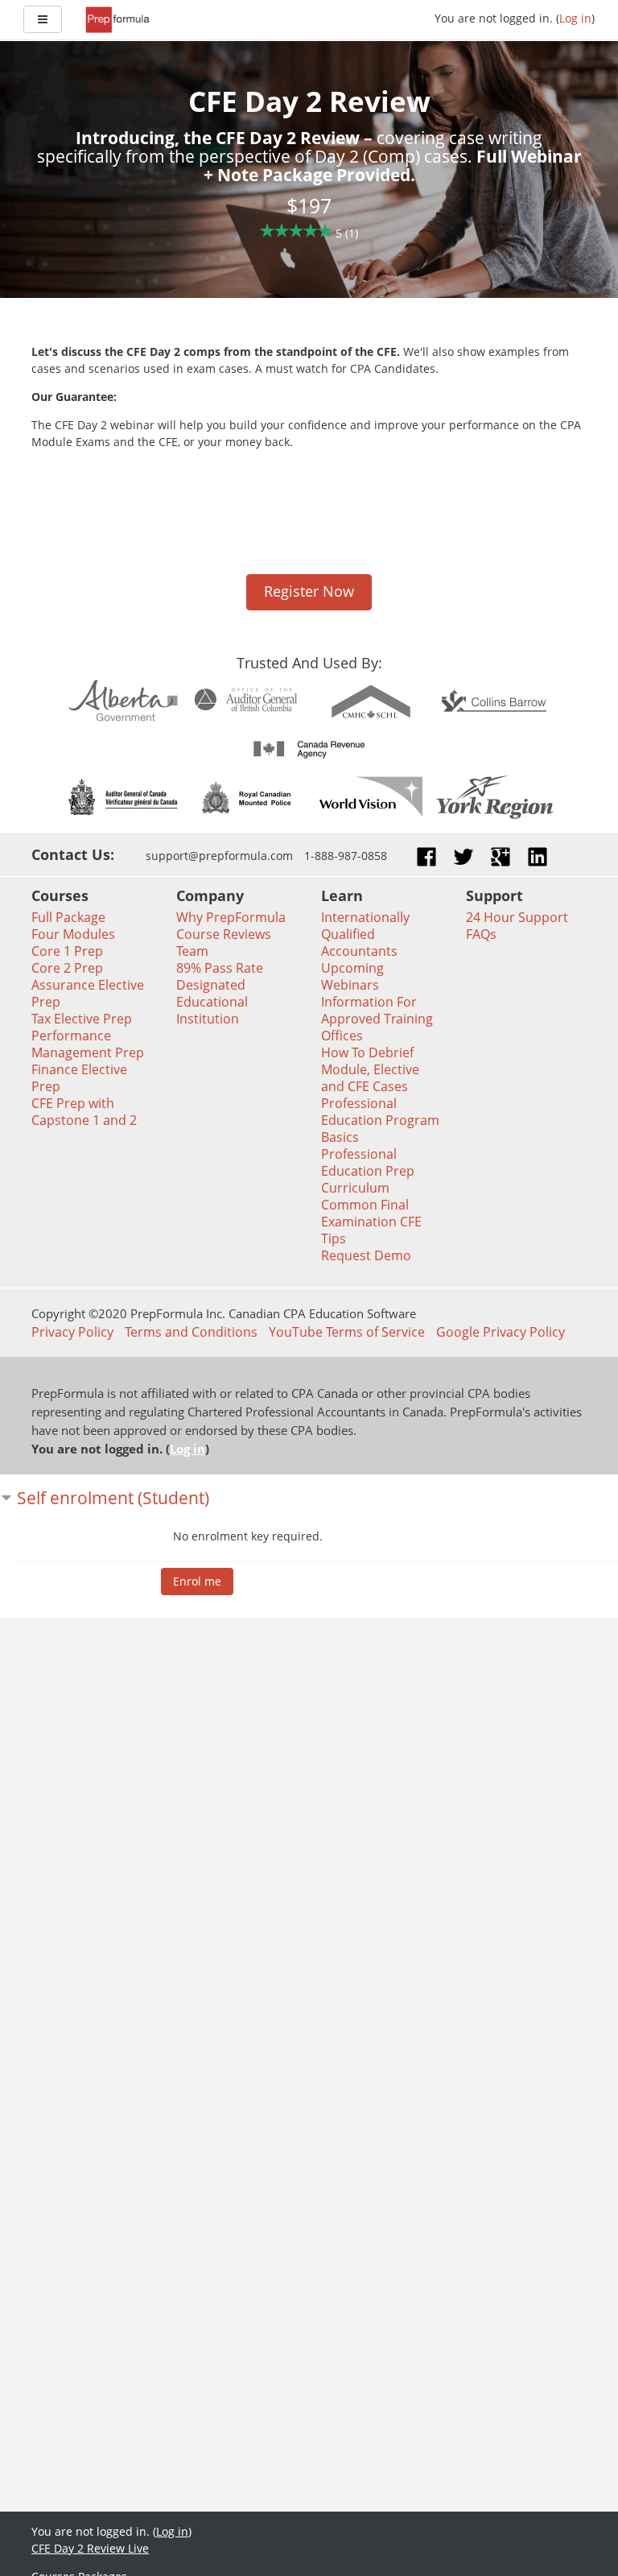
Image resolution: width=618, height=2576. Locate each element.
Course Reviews (224, 934)
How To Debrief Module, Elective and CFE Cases (370, 1069)
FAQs (481, 934)
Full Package (68, 917)
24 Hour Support (517, 917)
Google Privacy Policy (501, 1332)
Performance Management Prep (88, 1044)
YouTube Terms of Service (347, 1332)
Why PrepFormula (231, 917)
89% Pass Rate (220, 968)
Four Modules (73, 934)
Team (192, 951)
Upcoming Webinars (352, 976)
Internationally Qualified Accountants (365, 934)
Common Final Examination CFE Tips (371, 1222)
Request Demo (366, 1255)
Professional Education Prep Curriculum (368, 1171)
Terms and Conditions (191, 1332)
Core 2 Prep (67, 968)
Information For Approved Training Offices (377, 1019)
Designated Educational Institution (212, 1002)
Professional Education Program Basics (380, 1120)
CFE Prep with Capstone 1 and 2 (84, 1112)
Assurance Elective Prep (88, 993)
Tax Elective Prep (82, 1019)
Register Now (309, 591)
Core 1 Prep (67, 951)
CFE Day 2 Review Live (90, 2548)
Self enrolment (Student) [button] (113, 1498)
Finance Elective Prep (79, 1078)
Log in (575, 18)
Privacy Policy (72, 1332)
